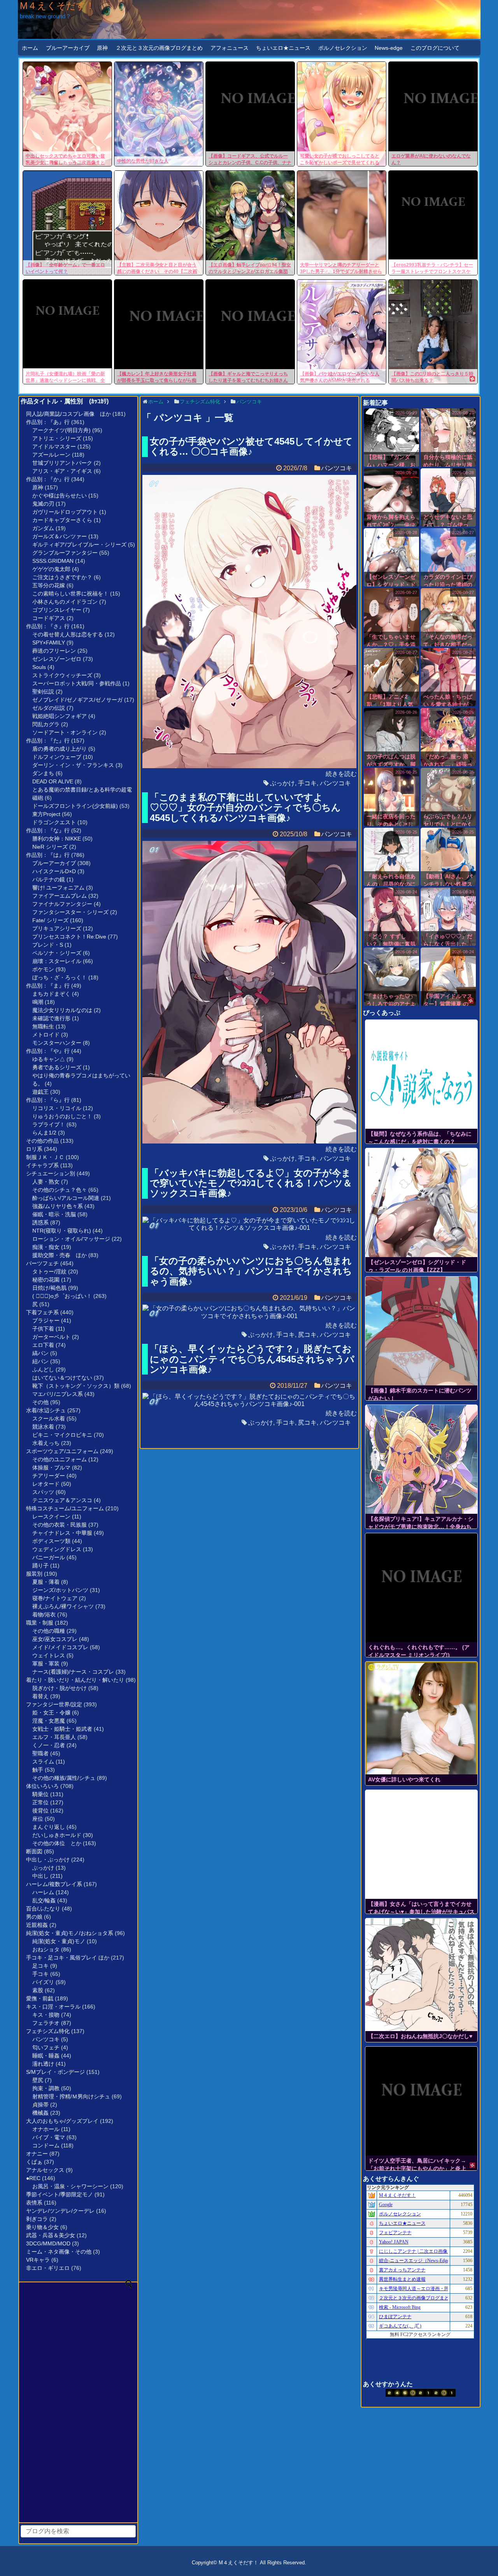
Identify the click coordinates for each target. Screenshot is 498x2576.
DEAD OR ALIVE (53, 781)
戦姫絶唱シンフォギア (60, 716)
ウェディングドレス (57, 1549)
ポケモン (43, 969)
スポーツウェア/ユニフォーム (62, 1451)
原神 (102, 48)
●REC (33, 2178)
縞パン (40, 1353)
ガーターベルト (51, 1337)
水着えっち (46, 1443)
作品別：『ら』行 (48, 1100)
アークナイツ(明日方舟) (61, 430)
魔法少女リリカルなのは (62, 1010)
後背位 (40, 1811)
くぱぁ (34, 2162)
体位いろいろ (42, 1786)
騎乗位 (40, 1794)
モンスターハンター (57, 1043)
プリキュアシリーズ (57, 928)
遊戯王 (40, 1092)
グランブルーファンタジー (65, 553)
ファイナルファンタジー (62, 904)
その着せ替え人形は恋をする (68, 634)
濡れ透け (43, 2064)
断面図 (34, 1851)
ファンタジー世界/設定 (54, 1704)
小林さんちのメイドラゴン (65, 602)
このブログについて (435, 48)
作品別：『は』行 (48, 855)
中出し (40, 1876)
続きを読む (341, 774)
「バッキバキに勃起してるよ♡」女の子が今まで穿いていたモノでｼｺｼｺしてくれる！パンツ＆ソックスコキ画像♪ (251, 1183)
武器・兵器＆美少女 (51, 2235)
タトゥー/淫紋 (49, 1271)
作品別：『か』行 (48, 479)
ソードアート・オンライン (65, 732)
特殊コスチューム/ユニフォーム (65, 1508)
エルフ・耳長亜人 (54, 1737)
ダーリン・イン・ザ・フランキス (73, 765)
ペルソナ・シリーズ (57, 953)
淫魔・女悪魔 (49, 1721)
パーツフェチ (42, 1263)
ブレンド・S (48, 945)
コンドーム (46, 2145)
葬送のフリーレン (54, 651)
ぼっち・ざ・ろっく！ (60, 977)
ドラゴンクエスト (54, 822)
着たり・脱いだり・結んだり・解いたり (75, 1680)
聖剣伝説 (43, 692)
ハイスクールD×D (54, 871)
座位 (38, 1819)
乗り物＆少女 (42, 2227)
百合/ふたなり (43, 1909)
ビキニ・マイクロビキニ (62, 1435)
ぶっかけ (43, 1868)
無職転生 (43, 1026)
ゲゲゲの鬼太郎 (51, 569)
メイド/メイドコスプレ (60, 1647)
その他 (40, 1402)
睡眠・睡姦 (46, 2056)
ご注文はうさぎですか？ (62, 577)
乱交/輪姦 (44, 1900)
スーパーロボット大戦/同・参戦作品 (77, 683)
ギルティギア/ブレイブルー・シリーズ (79, 545)
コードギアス (49, 618)
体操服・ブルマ (51, 1467)
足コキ (40, 1966)
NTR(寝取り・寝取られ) (62, 1231)
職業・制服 (40, 1623)
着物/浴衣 (44, 1615)
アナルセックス (45, 2170)
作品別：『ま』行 (48, 986)
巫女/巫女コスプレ (55, 1639)
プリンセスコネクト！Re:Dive (69, 937)
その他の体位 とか (57, 1843)
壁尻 (38, 2080)
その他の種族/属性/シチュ (64, 1778)
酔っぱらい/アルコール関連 (66, 1198)
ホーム (30, 48)
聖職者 (40, 1753)
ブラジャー (46, 1320)
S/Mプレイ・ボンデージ (55, 2072)
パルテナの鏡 (49, 879)
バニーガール (49, 1557)
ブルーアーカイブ (68, 48)
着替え (40, 1696)
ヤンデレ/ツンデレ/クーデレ (60, 2211)
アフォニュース (230, 48)
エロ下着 (43, 1345)
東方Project (46, 814)
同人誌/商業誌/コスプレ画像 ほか (68, 414)
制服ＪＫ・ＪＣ (45, 1157)
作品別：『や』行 (48, 1051)
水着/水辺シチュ (46, 1410)
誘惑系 (40, 1222)
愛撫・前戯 (40, 1998)
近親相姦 (37, 1925)
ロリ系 (34, 1149)
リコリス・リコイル (57, 1108)
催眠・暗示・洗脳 (54, 1214)
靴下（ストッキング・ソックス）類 (76, 1386)
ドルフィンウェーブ (57, 757)
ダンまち (43, 773)
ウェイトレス (49, 1655)
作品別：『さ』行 (48, 626)
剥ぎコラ (37, 2219)
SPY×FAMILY (49, 643)
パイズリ (43, 1982)
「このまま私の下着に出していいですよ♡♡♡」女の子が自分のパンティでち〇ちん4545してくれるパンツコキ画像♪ (245, 807)
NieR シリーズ (50, 847)
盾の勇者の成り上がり (60, 749)
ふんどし (43, 1369)
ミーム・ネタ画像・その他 (59, 2252)
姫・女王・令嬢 (51, 1713)
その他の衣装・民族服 (60, 1525)
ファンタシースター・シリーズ (70, 912)
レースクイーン (51, 1517)
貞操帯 (40, 2105)
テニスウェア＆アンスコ (62, 1500)
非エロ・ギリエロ (48, 2268)
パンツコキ (46, 2039)
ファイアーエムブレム (60, 896)
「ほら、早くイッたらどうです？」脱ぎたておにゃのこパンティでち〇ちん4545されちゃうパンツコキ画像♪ (252, 1359)
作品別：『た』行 (48, 741)
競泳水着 (43, 1427)
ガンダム (43, 528)
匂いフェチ (46, 2047)
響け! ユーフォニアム (58, 888)
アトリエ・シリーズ (57, 438)
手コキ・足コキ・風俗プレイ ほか (68, 1958)
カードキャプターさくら (62, 520)
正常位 (40, 1802)
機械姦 (40, 2113)
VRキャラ (38, 2260)
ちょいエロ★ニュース (283, 48)
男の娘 (34, 1917)
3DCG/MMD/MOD (48, 2243)
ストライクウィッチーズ (62, 675)
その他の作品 (42, 1141)
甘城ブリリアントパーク (62, 463)
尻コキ (307, 1335)
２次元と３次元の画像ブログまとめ (159, 48)
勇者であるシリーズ (57, 1067)
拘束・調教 (46, 2088)
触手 (38, 1770)
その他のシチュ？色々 (60, 1190)
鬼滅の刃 (43, 504)
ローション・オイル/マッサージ (71, 1239)
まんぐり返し (49, 1827)
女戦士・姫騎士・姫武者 (62, 1729)
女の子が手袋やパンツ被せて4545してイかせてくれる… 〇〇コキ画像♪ (251, 446)
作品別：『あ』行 (48, 422)
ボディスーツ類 (51, 1541)
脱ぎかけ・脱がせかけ (60, 1688)
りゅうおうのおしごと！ (62, 1116)
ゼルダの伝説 (49, 708)
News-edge (389, 48)
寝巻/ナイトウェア (55, 1598)
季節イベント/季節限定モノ (60, 2194)
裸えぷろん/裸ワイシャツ (63, 1606)
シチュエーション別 (51, 1173)
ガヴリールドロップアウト (65, 512)
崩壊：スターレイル (57, 961)
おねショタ (46, 1949)
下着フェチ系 (42, 1312)
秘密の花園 (46, 1280)
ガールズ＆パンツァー (60, 536)
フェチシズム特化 (48, 2031)
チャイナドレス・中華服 (62, 1533)
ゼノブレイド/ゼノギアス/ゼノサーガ (77, 700)
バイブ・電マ (49, 2137)
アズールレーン (51, 455)
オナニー (37, 2154)
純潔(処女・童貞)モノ (59, 1941)
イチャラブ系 (42, 1165)
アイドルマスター (54, 447)
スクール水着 (49, 1418)
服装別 (34, 1574)
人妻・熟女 (46, 1182)
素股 (38, 1990)
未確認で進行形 (51, 1018)
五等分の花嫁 (49, 585)
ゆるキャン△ (49, 1059)
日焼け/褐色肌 (49, 1288)
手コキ (40, 1974)
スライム (43, 1762)
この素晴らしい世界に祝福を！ (70, 594)
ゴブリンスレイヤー (57, 610)
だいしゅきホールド (57, 1835)
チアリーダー (49, 1476)
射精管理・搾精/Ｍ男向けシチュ (71, 2096)
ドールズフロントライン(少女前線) (75, 806)
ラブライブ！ (49, 1124)
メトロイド (46, 1035)
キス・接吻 (46, 2015)
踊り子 (40, 1566)
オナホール (46, 2129)
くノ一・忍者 (49, 1745)
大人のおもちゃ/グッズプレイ (62, 2121)
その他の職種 (49, 1631)
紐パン (40, 1361)
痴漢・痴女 (46, 1247)
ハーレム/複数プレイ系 (54, 1884)
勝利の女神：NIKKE (57, 839)
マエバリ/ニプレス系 (58, 1394)
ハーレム (43, 1892)
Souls (39, 667)
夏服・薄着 (46, 1582)
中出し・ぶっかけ (48, 1860)
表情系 (34, 2203)
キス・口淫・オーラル (53, 2007)
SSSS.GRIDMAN (53, 561)
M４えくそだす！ (57, 6)
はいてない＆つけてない (62, 1378)
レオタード (46, 1484)
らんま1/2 (44, 1133)
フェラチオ (46, 2023)
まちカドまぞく (51, 994)
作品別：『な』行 (48, 830)
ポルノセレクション (343, 48)
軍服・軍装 (46, 1664)
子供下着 (43, 1329)
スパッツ (43, 1492)
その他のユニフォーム (60, 1459)
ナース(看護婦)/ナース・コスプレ (73, 1672)
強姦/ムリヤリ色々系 (58, 1206)
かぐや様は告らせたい (60, 496)
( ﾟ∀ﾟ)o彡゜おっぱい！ (62, 1296)
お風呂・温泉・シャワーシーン (70, 2186)
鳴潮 (38, 1002)
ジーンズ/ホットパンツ (60, 1590)
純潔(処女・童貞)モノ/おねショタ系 (70, 1933)
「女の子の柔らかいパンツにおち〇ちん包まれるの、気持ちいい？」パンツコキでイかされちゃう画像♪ (251, 1271)
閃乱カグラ (46, 724)
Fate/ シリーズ (50, 920)
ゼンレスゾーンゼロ (57, 659)
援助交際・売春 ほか (60, 1255)
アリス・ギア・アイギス (62, 471)
